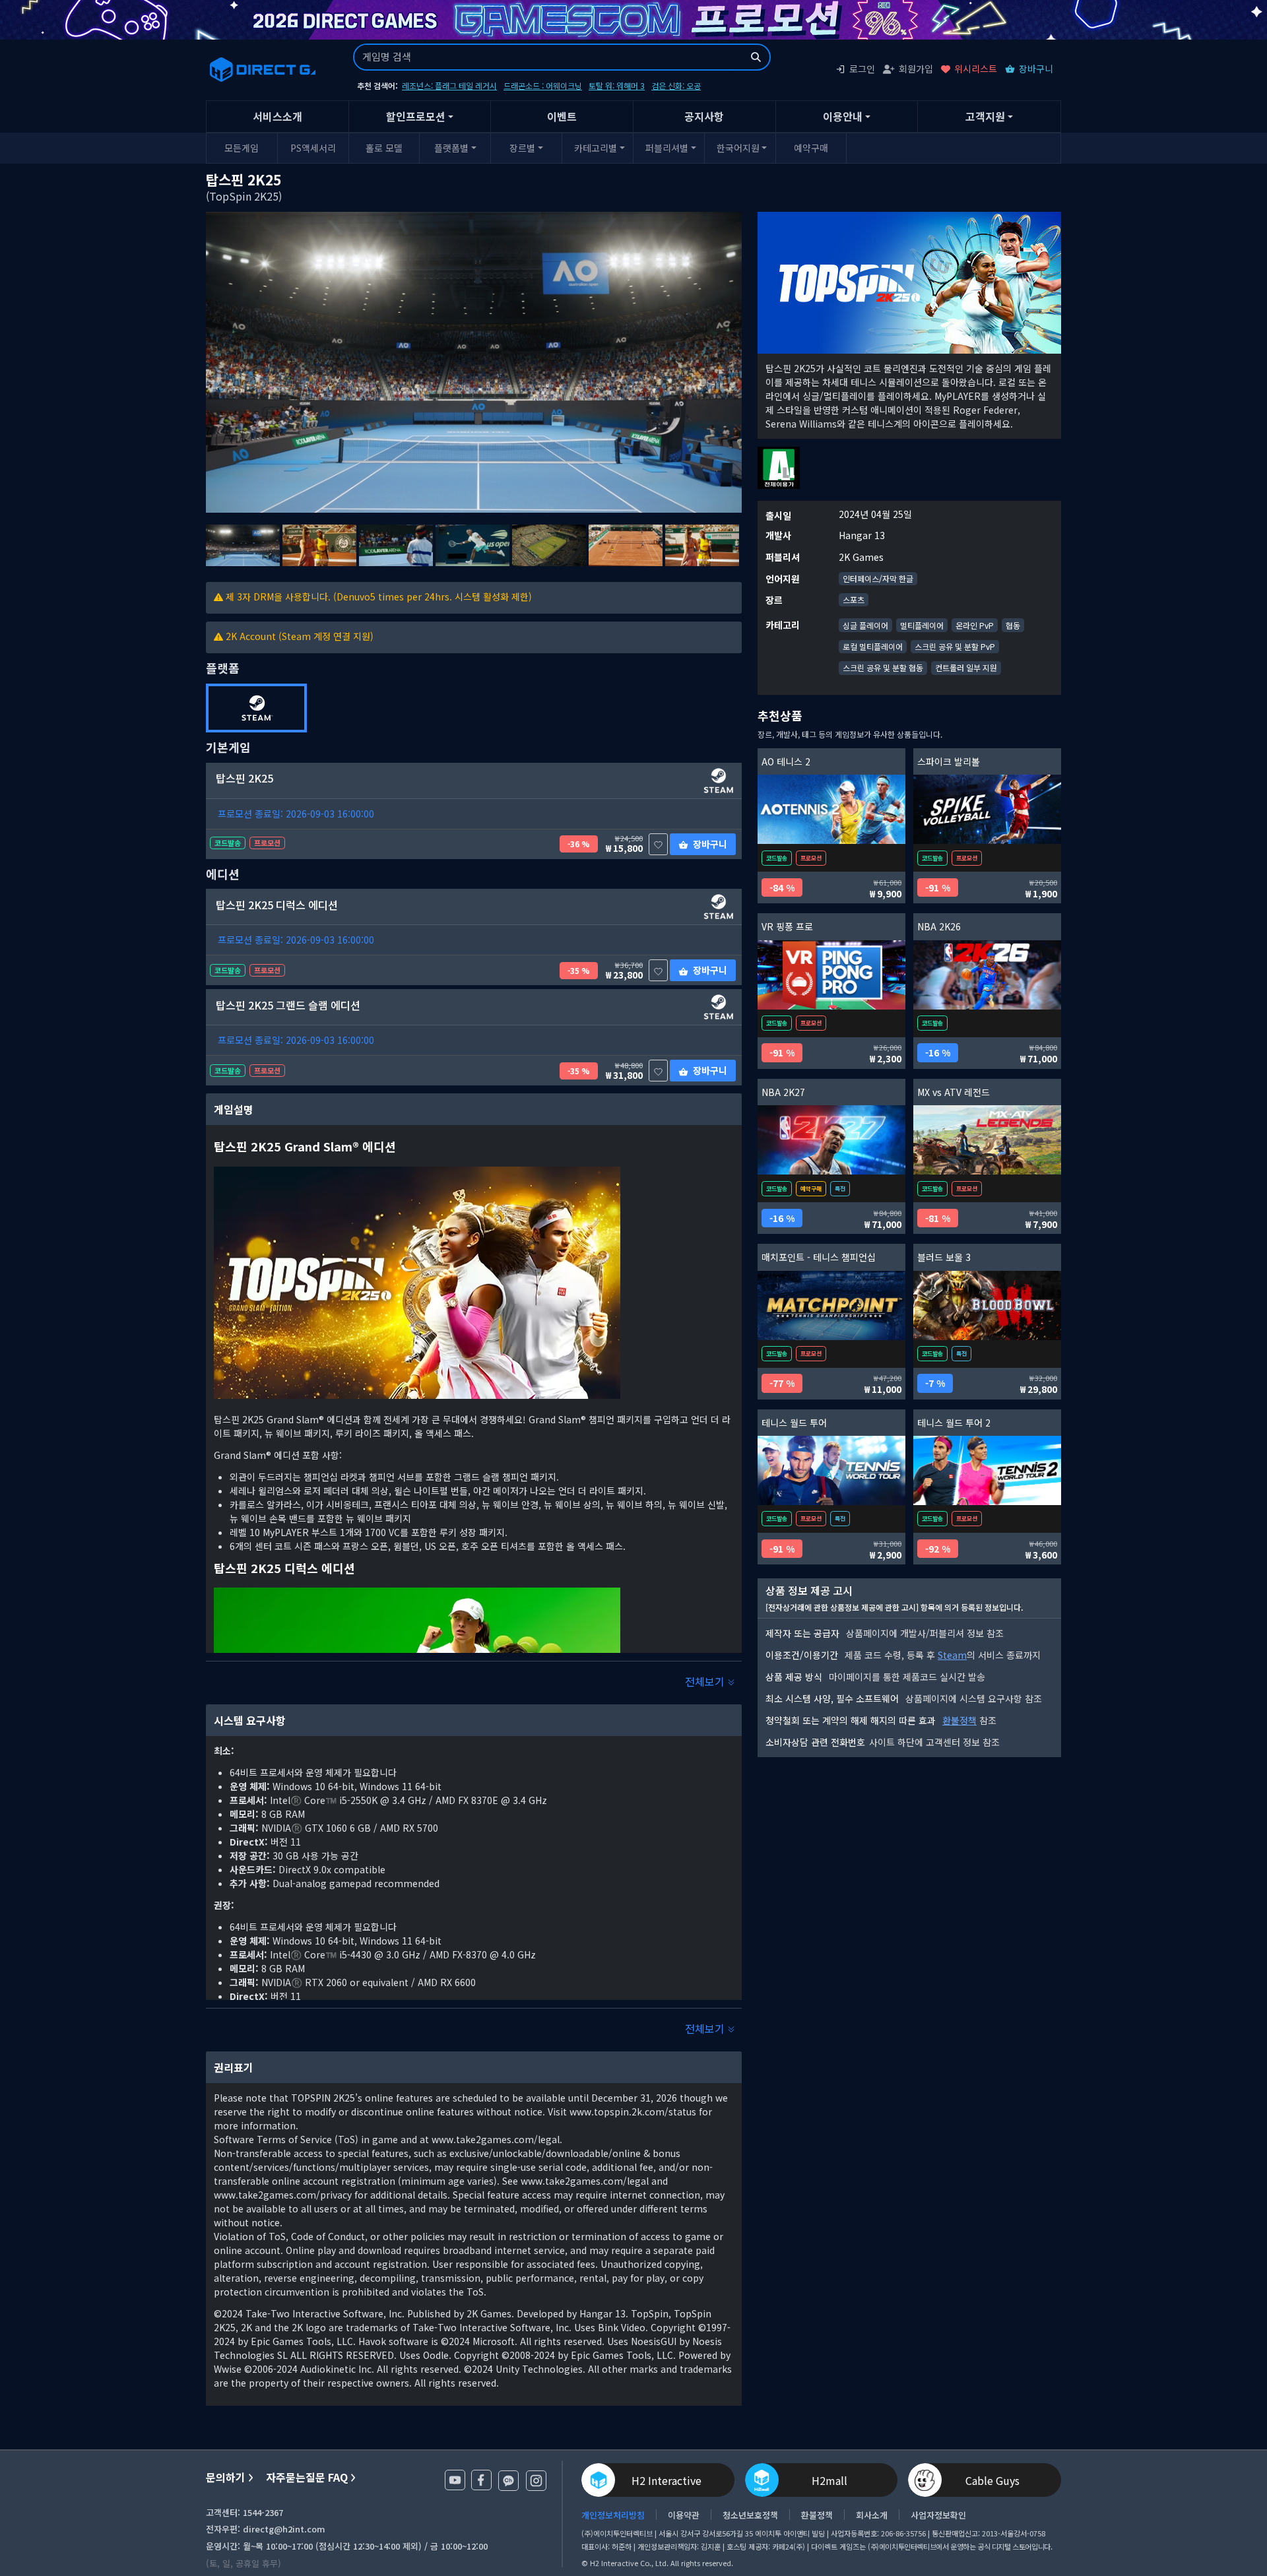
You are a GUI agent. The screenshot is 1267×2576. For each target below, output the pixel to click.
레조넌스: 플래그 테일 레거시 (449, 85)
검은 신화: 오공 (676, 85)
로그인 (862, 69)
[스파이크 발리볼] (987, 809)
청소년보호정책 (750, 2515)
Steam (952, 1655)
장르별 (522, 148)
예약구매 (811, 148)
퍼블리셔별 (667, 148)
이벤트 (562, 116)
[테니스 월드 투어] (831, 1470)
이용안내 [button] (843, 116)
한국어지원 (738, 148)
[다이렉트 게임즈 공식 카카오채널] (508, 2481)
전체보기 (706, 1681)
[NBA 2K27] (831, 1140)
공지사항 (704, 116)
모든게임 (242, 148)
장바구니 (1036, 69)
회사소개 (872, 2515)
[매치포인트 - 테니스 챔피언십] (831, 1305)
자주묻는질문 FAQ (307, 2477)
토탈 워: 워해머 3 (617, 85)
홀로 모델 (384, 148)
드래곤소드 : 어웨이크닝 (543, 85)
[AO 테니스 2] (831, 809)
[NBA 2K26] (987, 975)
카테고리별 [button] (596, 148)
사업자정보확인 (938, 2515)
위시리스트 (976, 69)
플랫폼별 (451, 148)
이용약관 (684, 2515)
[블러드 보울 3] (987, 1305)
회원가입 (916, 69)
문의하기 (226, 2477)
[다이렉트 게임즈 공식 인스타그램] (536, 2481)
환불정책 (959, 1720)
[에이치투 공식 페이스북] (481, 2480)
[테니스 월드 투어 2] (987, 1470)
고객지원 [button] (985, 116)
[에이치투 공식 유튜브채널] (455, 2480)
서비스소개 (277, 116)
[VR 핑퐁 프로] (831, 975)
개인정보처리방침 (613, 2515)
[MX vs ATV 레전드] (987, 1140)
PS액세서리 (313, 148)
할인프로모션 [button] (416, 116)
